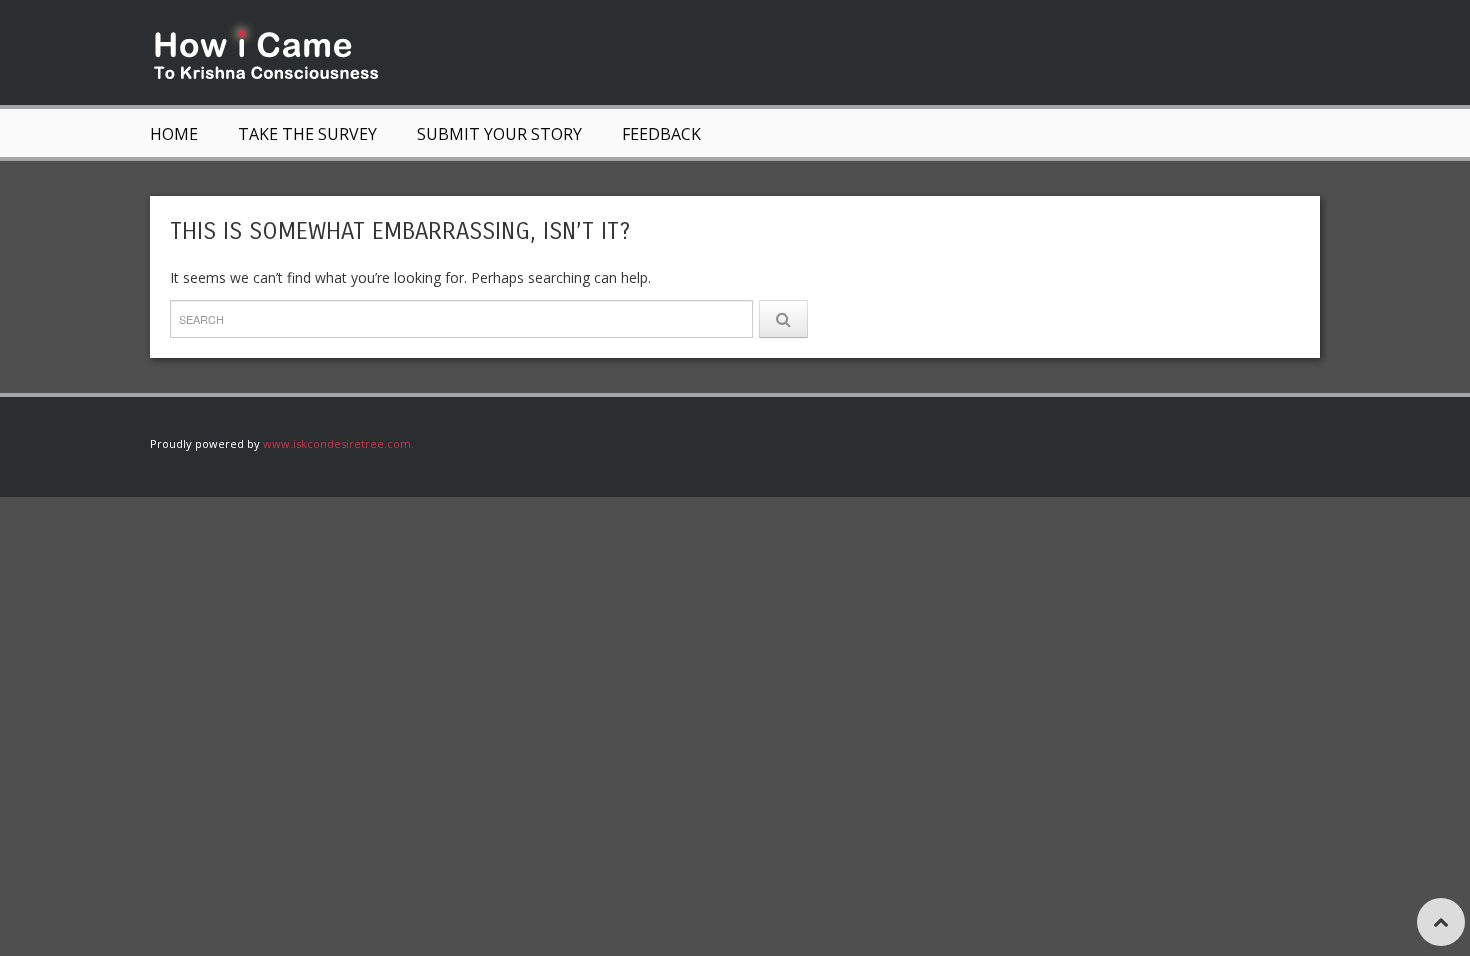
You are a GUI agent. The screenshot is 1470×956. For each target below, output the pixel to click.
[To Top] (1441, 922)
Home (174, 134)
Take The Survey (307, 134)
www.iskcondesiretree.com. (338, 443)
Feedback (661, 134)
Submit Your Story (499, 134)
